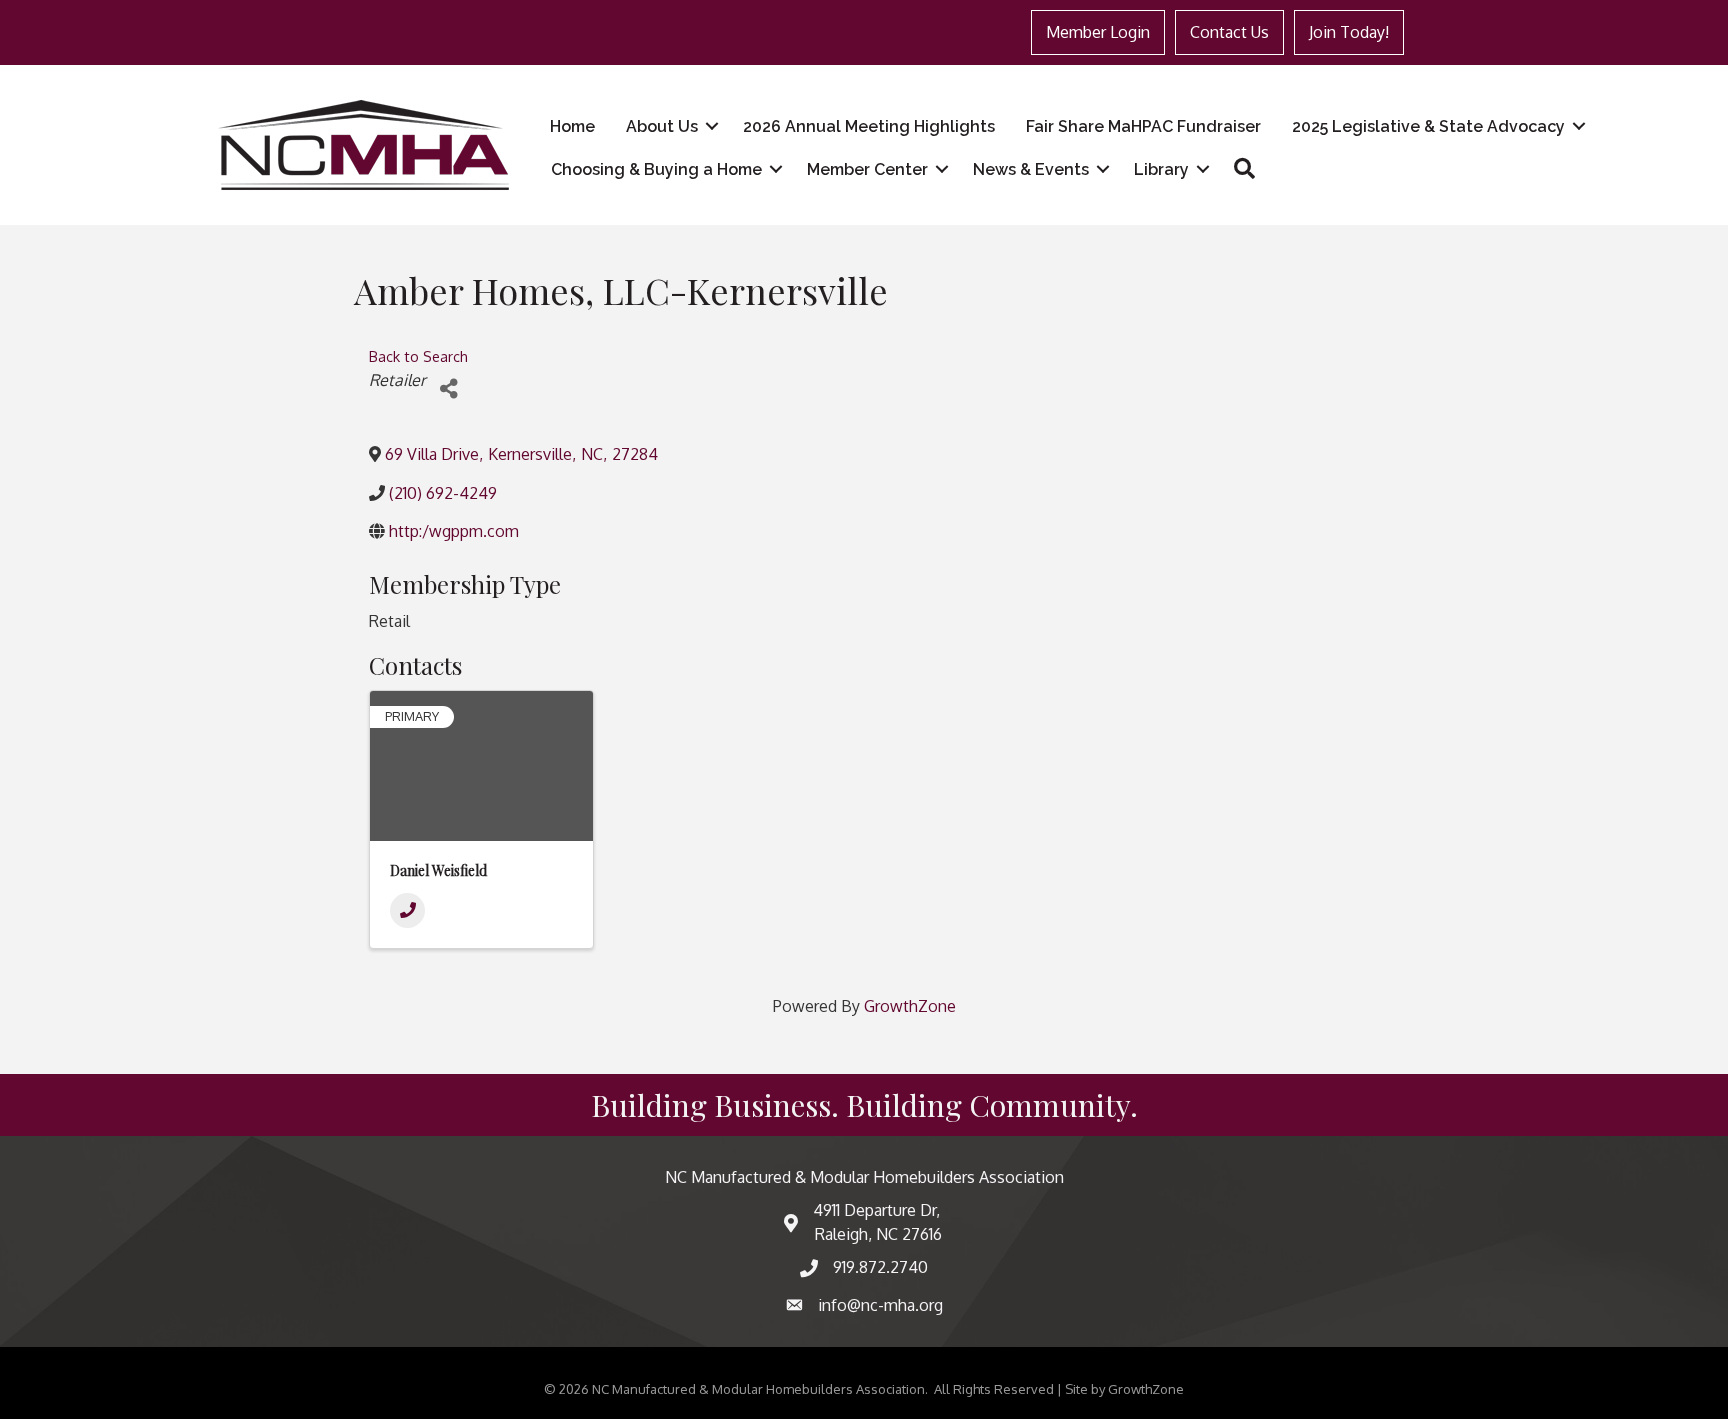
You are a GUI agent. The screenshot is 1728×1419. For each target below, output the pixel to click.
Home (572, 126)
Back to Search (418, 356)
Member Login (1098, 32)
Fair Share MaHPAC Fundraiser (1143, 126)
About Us (662, 126)
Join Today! (1349, 32)
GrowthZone (910, 1006)
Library (1161, 169)
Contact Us (1229, 32)
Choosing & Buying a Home (656, 169)
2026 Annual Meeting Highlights (869, 126)
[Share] (448, 388)
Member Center (867, 169)
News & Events (1031, 169)
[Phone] (407, 910)
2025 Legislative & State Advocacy (1428, 126)
